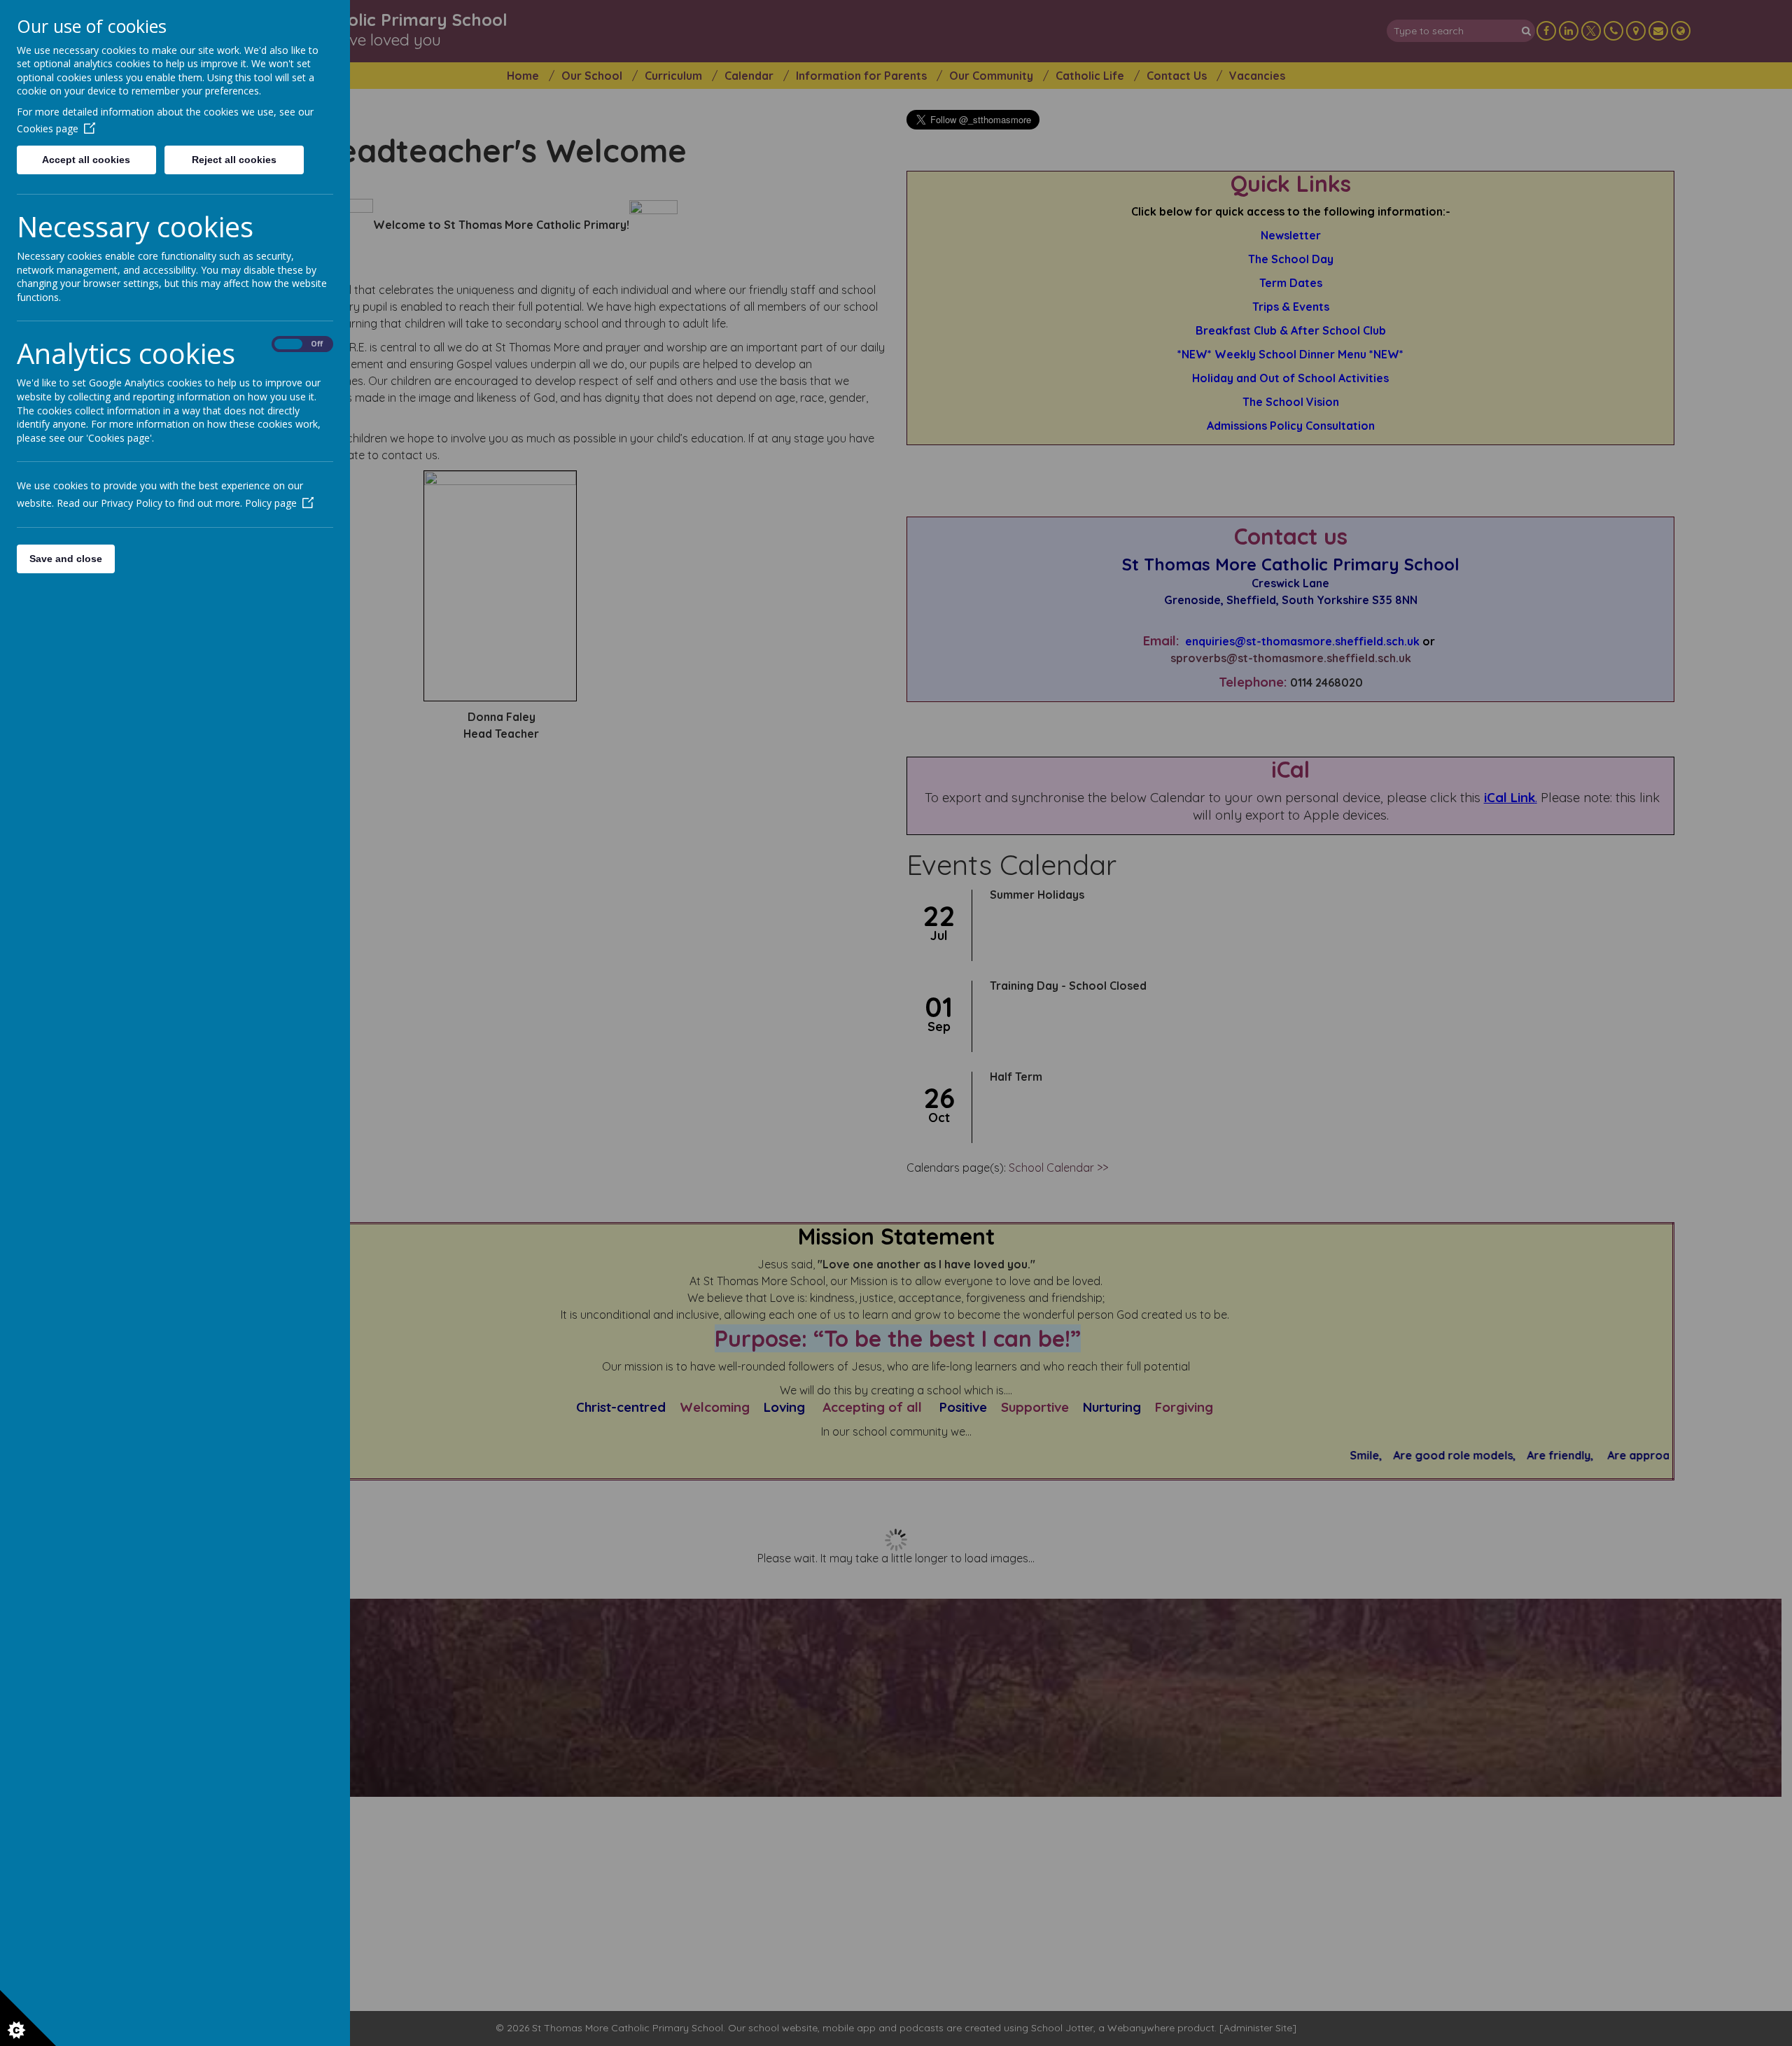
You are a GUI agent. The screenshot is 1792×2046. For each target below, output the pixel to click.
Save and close (66, 559)
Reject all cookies (234, 160)
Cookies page (48, 128)
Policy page (271, 503)
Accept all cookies (86, 160)
